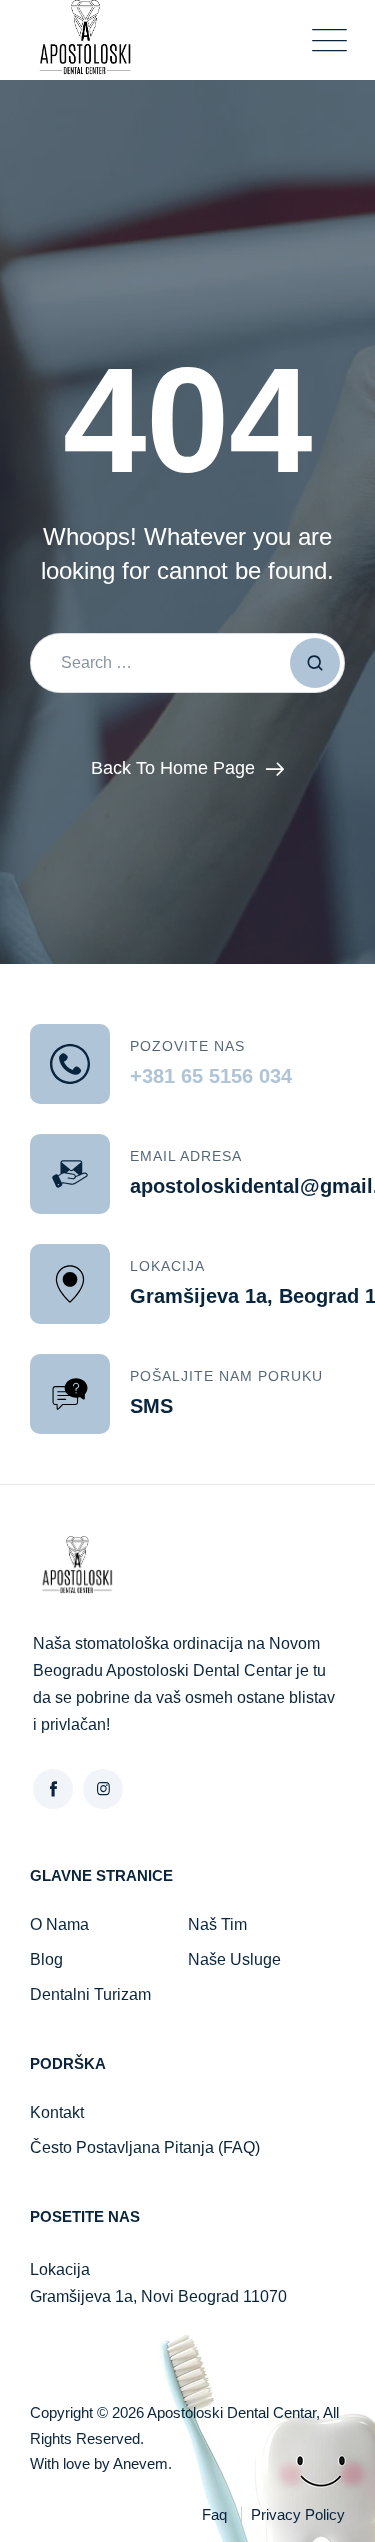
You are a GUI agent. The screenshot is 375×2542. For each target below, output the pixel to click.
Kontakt (57, 2112)
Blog (46, 1959)
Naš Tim (217, 1924)
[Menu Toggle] (325, 40)
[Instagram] (103, 1789)
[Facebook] (53, 1789)
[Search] (315, 663)
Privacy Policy (298, 2514)
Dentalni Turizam (90, 1994)
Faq (214, 2514)
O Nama (59, 1924)
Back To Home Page (173, 768)
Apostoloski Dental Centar (231, 2412)
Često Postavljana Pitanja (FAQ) (145, 2147)
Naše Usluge (234, 1959)
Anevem (140, 2463)
